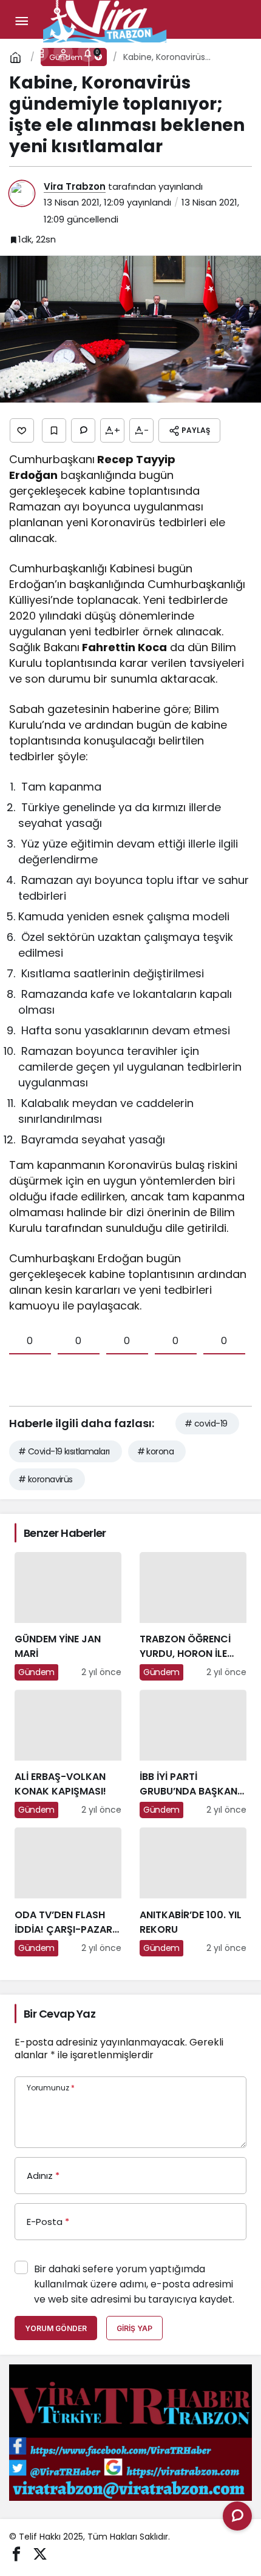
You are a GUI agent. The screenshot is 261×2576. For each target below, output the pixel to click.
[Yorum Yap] (83, 430)
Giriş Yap (134, 2328)
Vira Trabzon (75, 186)
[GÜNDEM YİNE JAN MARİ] (68, 1616)
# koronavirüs (46, 1479)
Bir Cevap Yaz (59, 2014)
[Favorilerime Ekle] (54, 430)
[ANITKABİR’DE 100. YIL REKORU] (193, 1892)
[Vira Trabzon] (105, 20)
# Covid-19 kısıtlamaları (64, 1451)
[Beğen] (22, 430)
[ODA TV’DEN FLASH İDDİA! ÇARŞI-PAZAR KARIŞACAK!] (68, 1892)
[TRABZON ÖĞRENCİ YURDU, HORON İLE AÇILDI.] (193, 1616)
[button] (39, 52)
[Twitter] (40, 2553)
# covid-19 (206, 1423)
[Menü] (21, 21)
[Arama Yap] (15, 52)
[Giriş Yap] (63, 52)
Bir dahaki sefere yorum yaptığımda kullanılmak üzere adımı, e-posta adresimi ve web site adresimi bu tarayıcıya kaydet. (134, 2284)
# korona (156, 1451)
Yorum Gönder (56, 2328)
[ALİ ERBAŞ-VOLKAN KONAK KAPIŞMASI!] (68, 1754)
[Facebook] (16, 2553)
